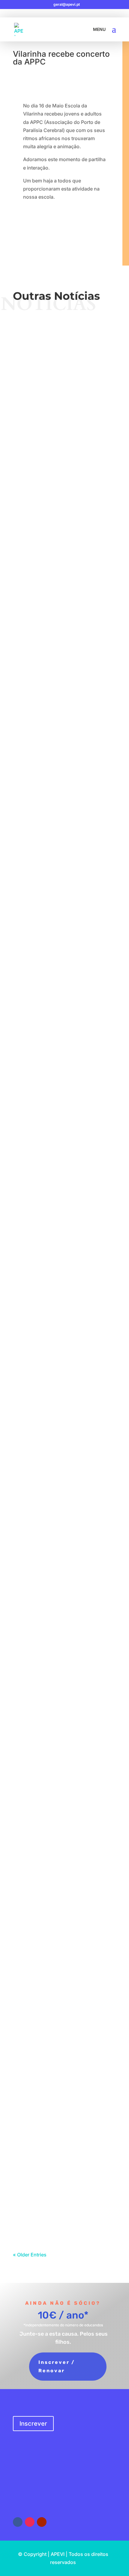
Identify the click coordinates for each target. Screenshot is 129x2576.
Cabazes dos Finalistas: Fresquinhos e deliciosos (65, 1790)
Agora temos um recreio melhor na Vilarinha (64, 1096)
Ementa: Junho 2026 (65, 442)
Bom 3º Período (64, 996)
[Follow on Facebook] (18, 2522)
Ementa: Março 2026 (65, 1977)
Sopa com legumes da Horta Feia (64, 1886)
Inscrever (33, 2424)
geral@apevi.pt (31, 2492)
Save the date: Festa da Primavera (65, 1277)
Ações (77, 918)
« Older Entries (30, 2255)
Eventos (84, 364)
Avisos (69, 364)
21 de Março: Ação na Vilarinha (64, 1591)
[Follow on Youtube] (42, 2522)
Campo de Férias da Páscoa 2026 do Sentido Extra (65, 1381)
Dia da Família (65, 738)
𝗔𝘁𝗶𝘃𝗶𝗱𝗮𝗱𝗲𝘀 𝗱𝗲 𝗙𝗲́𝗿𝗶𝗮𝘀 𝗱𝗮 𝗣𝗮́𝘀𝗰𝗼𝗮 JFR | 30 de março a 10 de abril (64, 1490)
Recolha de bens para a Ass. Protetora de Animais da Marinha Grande (65, 2081)
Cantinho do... (77, 1699)
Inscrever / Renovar (57, 2366)
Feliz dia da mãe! (64, 910)
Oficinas (84, 546)
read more (65, 398)
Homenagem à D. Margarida (64, 1186)
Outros (77, 1004)
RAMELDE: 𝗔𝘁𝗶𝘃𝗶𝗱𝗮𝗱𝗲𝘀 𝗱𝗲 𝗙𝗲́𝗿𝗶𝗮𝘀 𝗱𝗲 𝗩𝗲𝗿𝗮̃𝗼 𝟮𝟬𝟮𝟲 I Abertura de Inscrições (64, 642)
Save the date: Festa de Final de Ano (65, 351)
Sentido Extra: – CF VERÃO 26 (65, 533)
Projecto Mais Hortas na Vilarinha (65, 1686)
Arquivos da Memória (83, 1194)
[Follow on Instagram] (30, 2522)
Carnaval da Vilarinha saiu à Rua (65, 2182)
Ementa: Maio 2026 (64, 824)
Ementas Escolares (60, 450)
